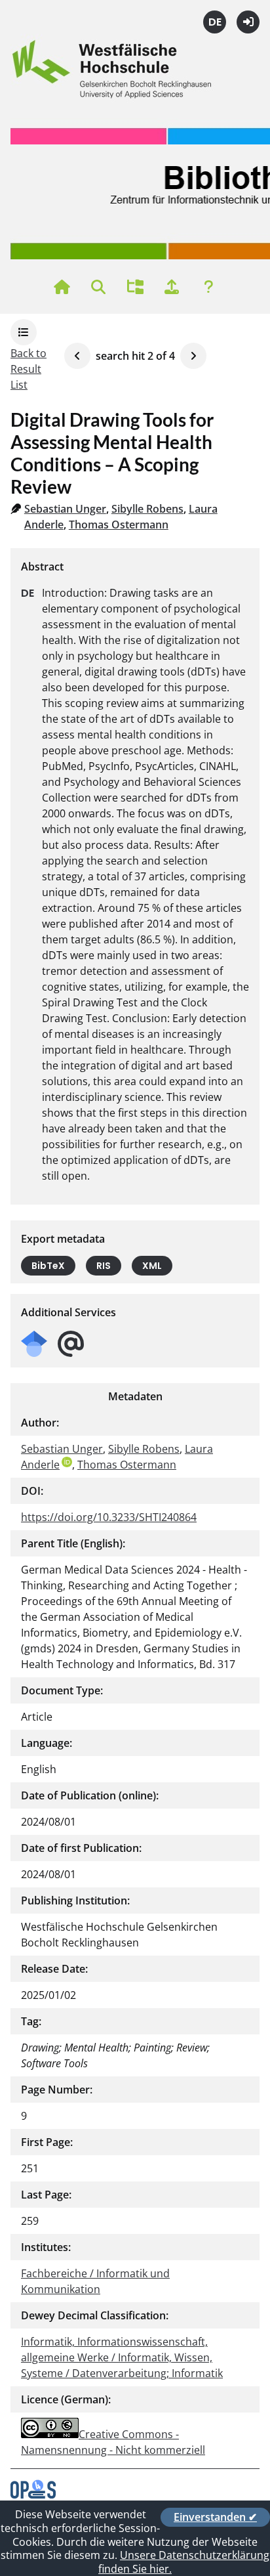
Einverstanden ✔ (215, 2517)
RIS (104, 1266)
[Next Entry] (193, 356)
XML (152, 1266)
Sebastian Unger (65, 509)
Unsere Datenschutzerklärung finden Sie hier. (184, 2562)
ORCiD (67, 1462)
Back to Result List (29, 369)
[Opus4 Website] (33, 2495)
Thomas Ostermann (119, 525)
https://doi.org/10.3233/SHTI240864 (109, 1517)
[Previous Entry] (77, 356)
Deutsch (215, 22)
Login (248, 22)
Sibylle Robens (147, 509)
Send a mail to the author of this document (71, 1344)
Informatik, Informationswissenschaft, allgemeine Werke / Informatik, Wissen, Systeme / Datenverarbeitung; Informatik (122, 2357)
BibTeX (48, 1266)
